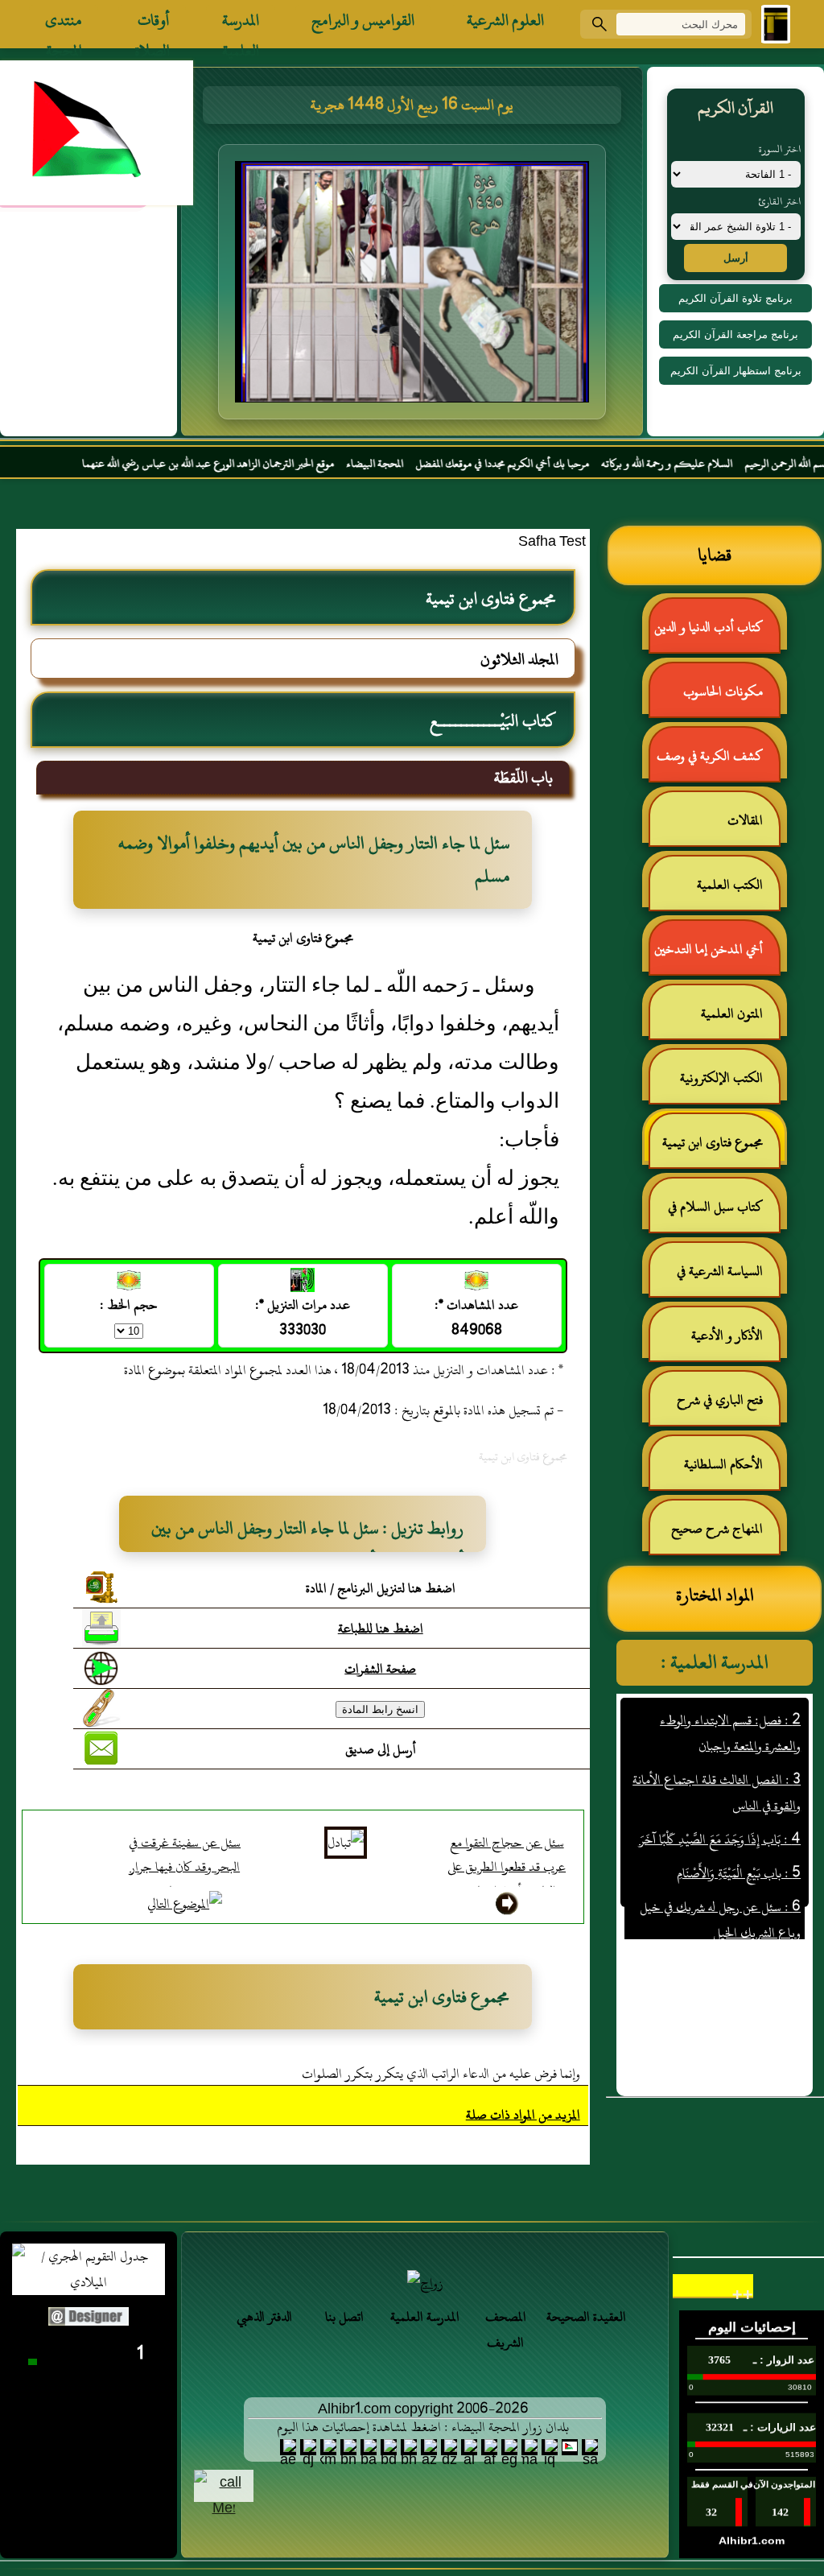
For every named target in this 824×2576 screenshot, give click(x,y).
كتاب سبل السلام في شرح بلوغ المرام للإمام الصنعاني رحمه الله (723, 1214)
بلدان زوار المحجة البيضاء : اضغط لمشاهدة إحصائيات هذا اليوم (423, 2427)
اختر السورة (780, 149)
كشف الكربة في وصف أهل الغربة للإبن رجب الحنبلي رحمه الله (718, 763)
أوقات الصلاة (152, 24)
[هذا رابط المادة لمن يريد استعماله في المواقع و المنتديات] (101, 1708)
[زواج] (425, 2283)
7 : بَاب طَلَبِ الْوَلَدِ (758, 1934)
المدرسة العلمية (241, 24)
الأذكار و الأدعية (727, 1335)
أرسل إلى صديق (381, 1749)
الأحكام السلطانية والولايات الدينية (731, 1471)
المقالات (745, 820)
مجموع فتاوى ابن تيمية (713, 1142)
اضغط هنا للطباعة (381, 1629)
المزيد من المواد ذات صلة (523, 2115)
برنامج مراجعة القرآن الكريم (735, 334)
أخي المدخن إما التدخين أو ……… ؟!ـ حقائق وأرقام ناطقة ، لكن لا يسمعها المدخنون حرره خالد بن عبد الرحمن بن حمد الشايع (716, 956)
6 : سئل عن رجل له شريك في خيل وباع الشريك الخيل (720, 1887)
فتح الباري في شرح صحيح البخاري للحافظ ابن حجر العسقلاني (715, 1407)
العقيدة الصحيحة (586, 2317)
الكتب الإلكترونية (721, 1078)
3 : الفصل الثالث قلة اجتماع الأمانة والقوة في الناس (717, 1760)
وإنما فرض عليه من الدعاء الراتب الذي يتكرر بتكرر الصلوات (441, 2074)
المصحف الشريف (506, 2330)
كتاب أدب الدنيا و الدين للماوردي (717, 634)
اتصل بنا (344, 2317)
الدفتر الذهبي (264, 2317)
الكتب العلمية (730, 885)
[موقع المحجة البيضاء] (414, 287)
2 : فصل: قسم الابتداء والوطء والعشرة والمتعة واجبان (730, 1700)
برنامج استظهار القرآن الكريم (736, 371)
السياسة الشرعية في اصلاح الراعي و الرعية (727, 1278)
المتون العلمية (732, 1013)
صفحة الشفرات (380, 1669)
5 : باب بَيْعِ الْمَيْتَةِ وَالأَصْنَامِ (739, 1840)
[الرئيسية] (776, 24)
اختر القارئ (779, 201)
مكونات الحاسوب (723, 691)
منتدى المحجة (64, 24)
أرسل (736, 258)
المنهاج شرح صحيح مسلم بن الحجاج (725, 1536)
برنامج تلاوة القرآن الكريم (735, 298)
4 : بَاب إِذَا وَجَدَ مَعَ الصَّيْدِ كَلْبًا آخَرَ (720, 1806)
